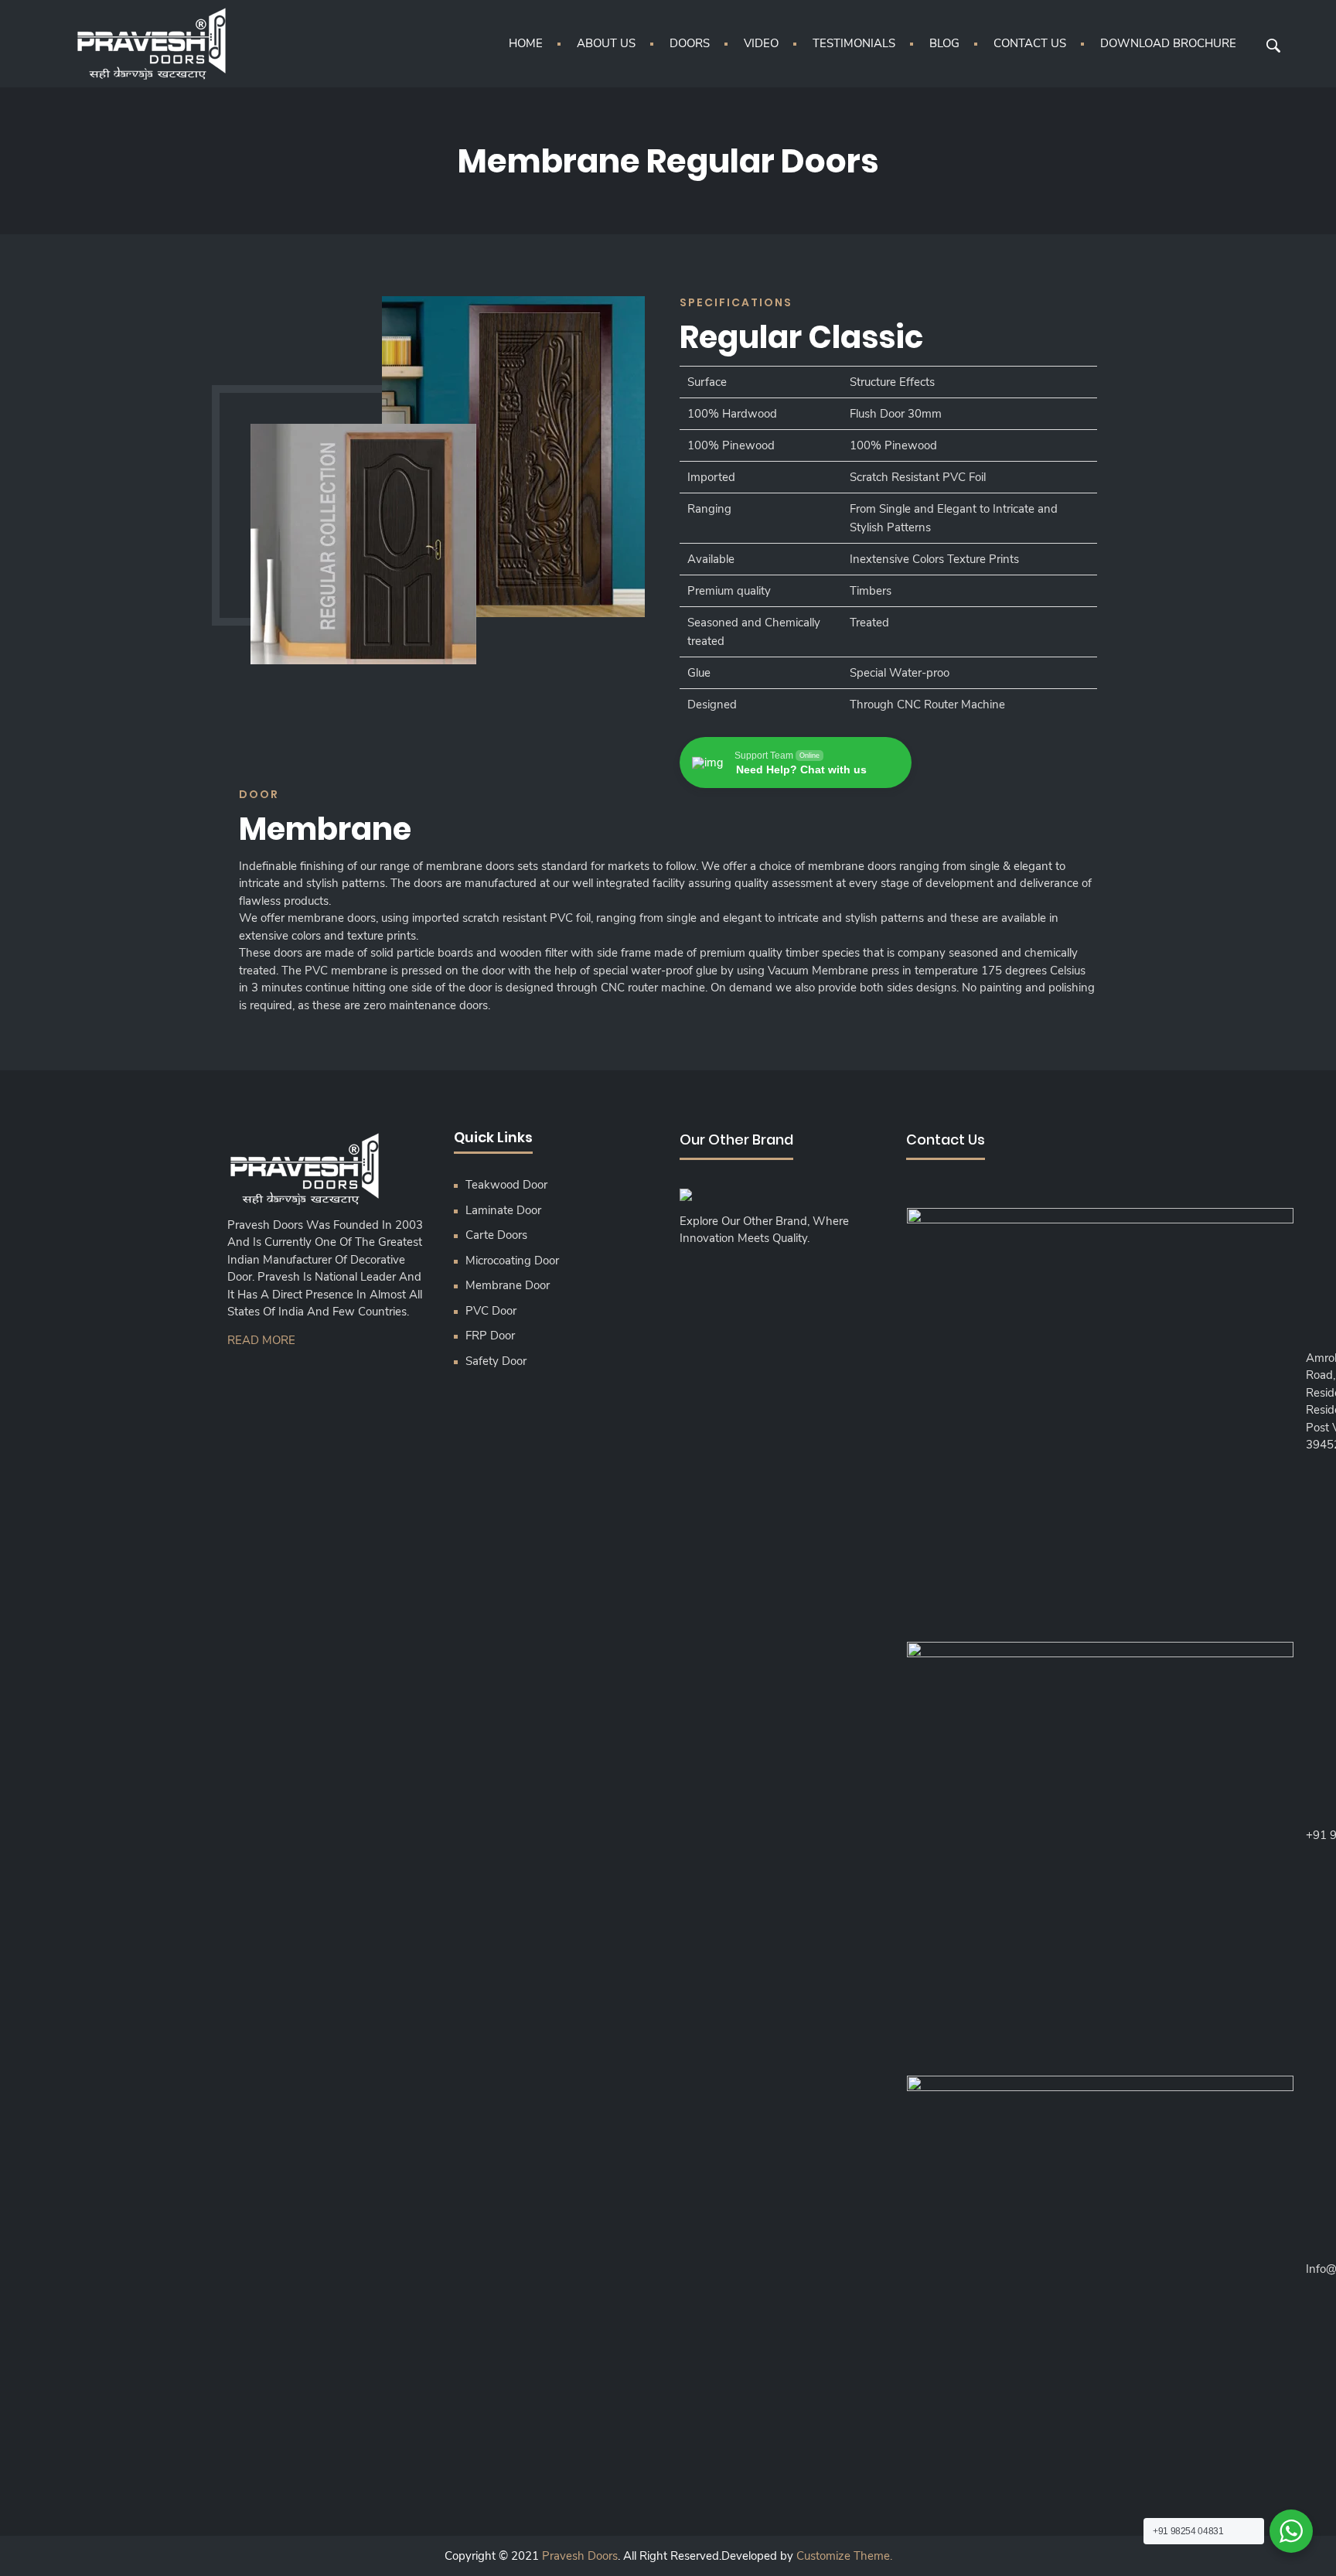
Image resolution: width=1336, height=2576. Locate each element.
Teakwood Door (506, 1185)
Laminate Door (503, 1210)
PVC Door (491, 1311)
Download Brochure (1168, 43)
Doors (690, 43)
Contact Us (1030, 43)
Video (761, 43)
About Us (606, 43)
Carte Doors (496, 1235)
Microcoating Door (512, 1261)
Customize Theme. (844, 2556)
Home (526, 43)
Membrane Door (508, 1285)
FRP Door (490, 1336)
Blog (944, 43)
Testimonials (854, 43)
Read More (261, 1340)
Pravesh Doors (580, 2556)
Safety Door (496, 1361)
